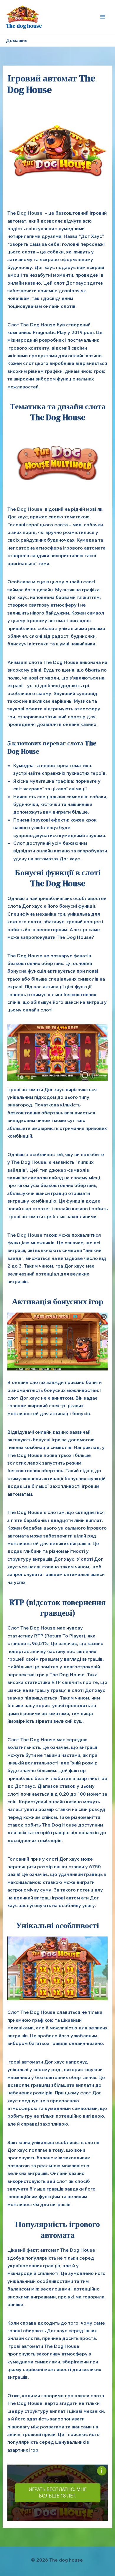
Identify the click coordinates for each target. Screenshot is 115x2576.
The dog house (24, 26)
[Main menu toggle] (103, 17)
